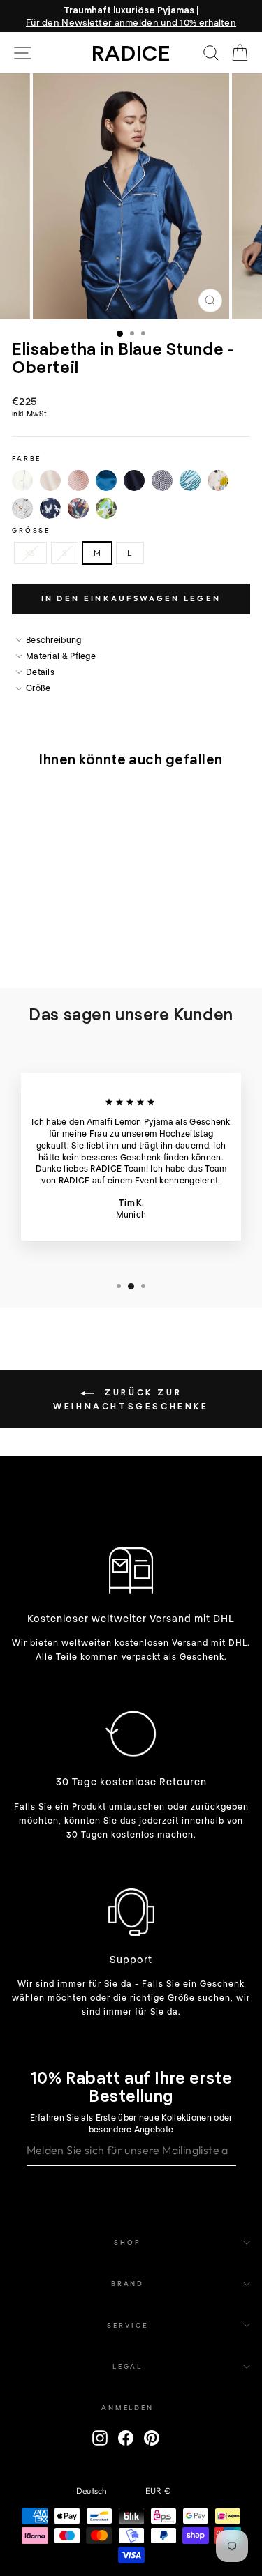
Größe (31, 530)
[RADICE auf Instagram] (100, 2438)
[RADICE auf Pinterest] (152, 2438)
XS (30, 553)
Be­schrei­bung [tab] (54, 639)
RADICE (131, 52)
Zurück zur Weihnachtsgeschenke (131, 1399)
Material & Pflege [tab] (61, 656)
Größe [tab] (38, 688)
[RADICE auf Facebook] (126, 2438)
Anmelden (128, 2407)
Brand (128, 2283)
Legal (128, 2366)
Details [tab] (40, 672)
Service (127, 2325)
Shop (127, 2242)
